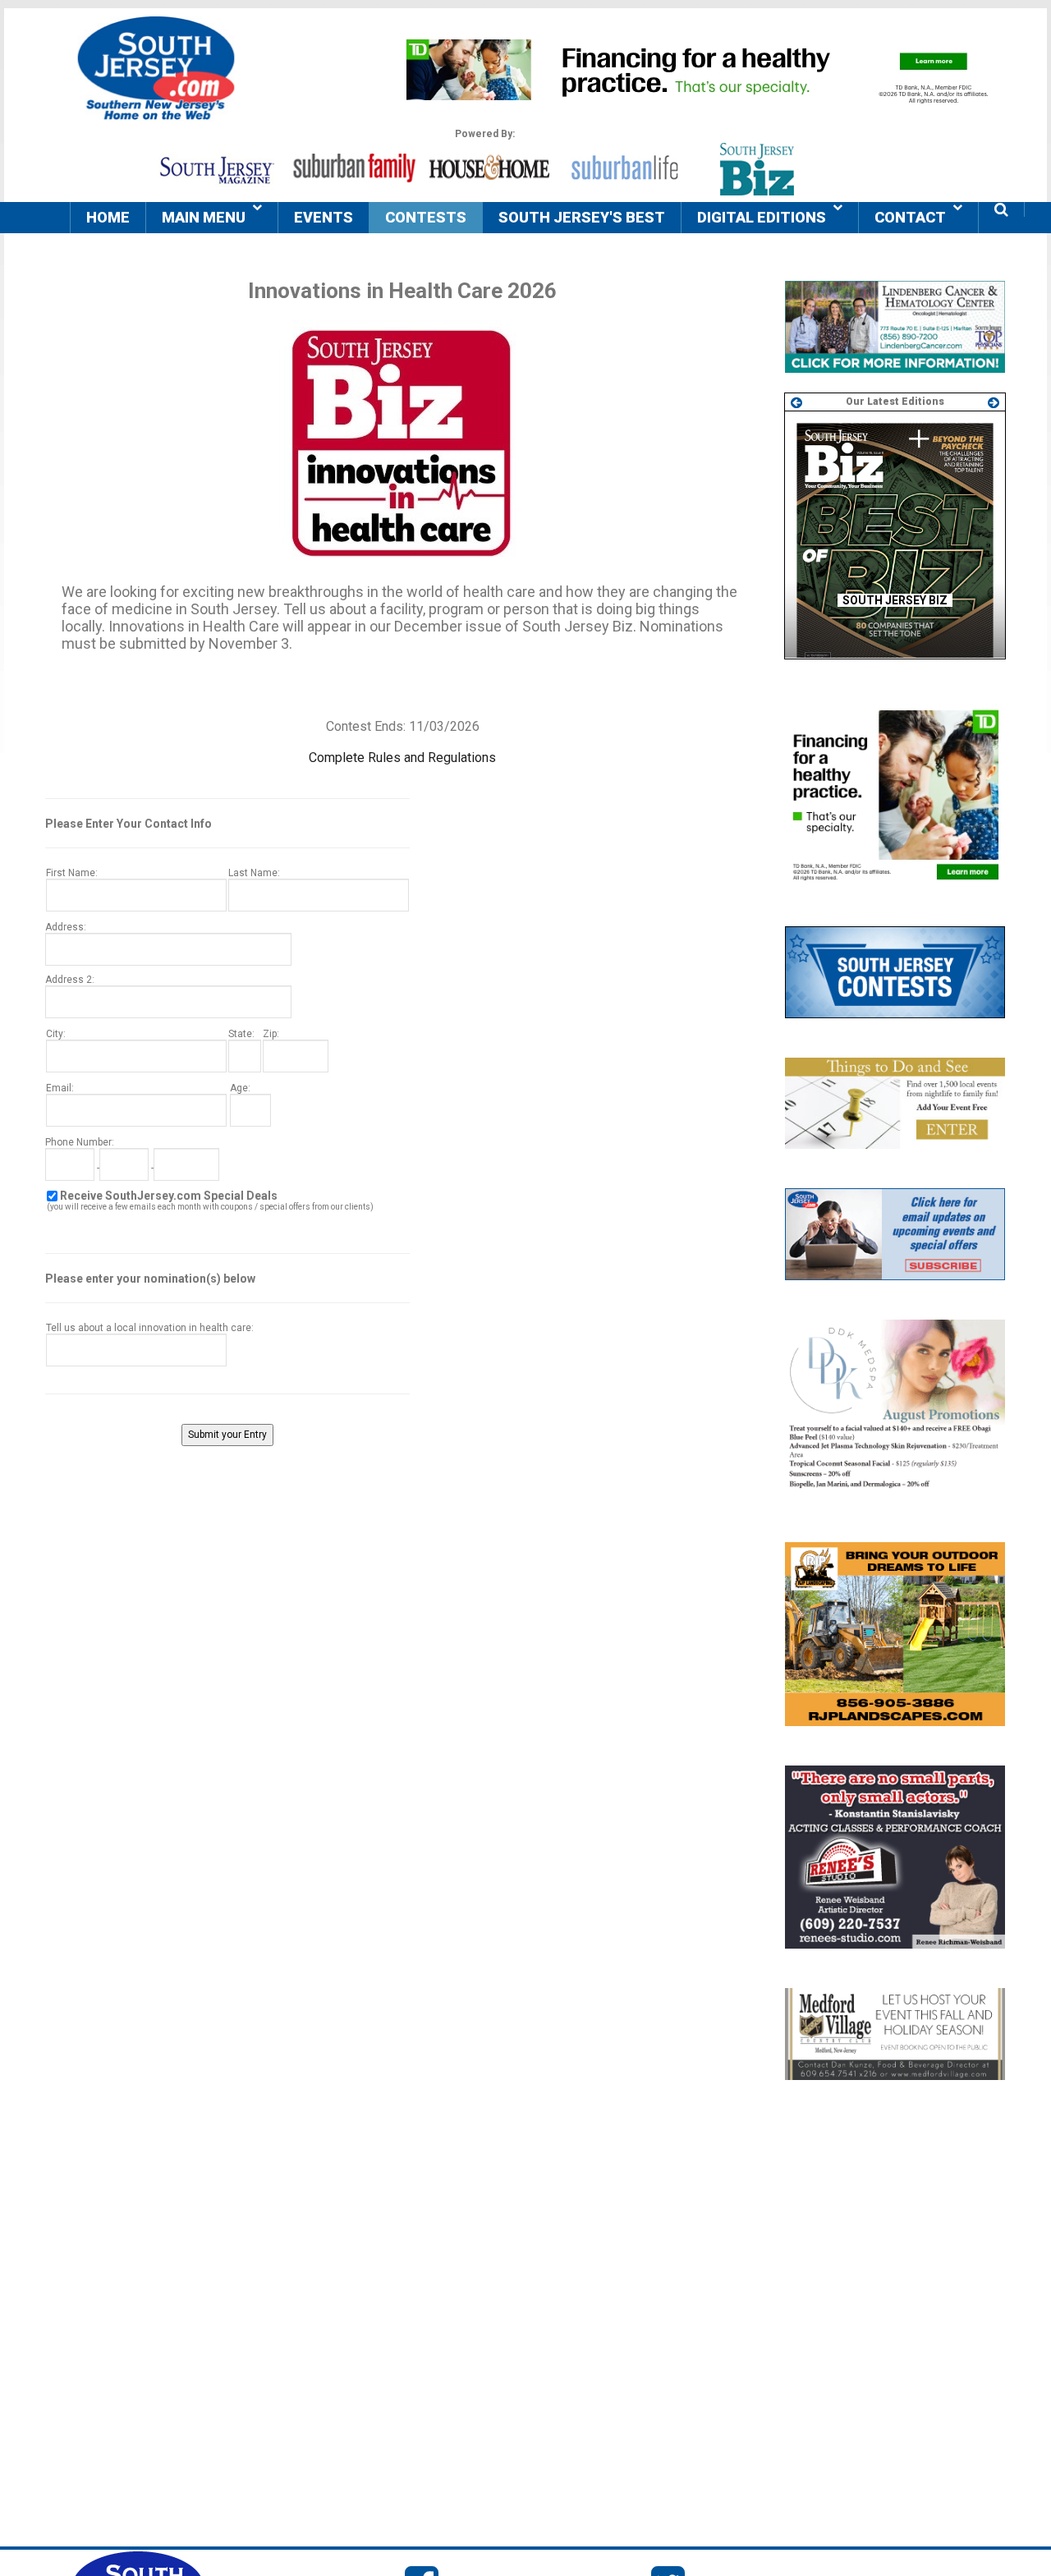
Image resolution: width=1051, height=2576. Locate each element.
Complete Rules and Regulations (402, 758)
